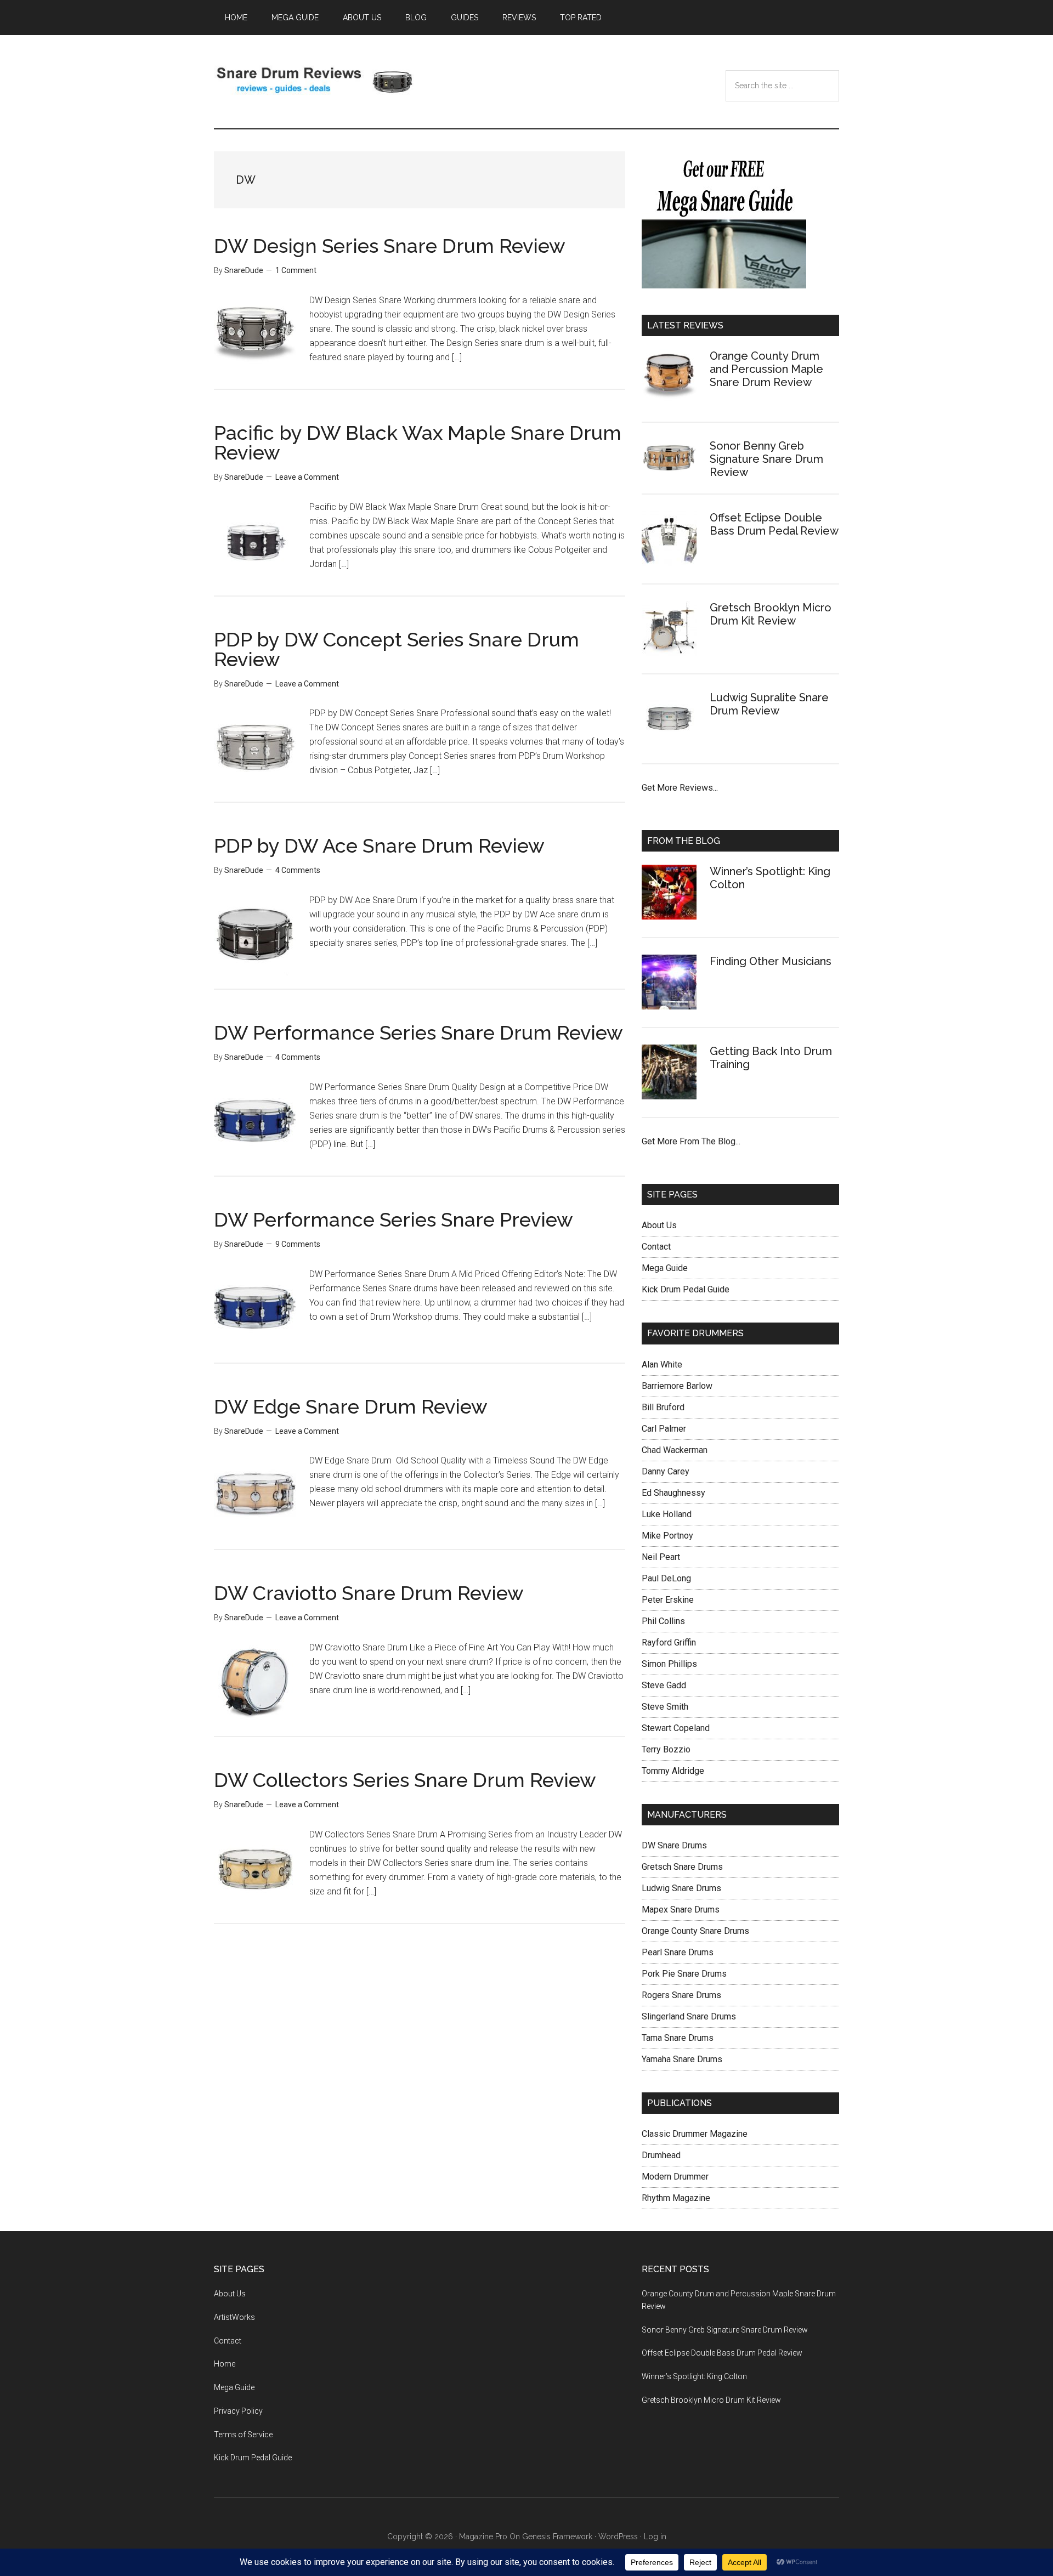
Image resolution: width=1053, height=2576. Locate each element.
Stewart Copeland (676, 1728)
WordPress (618, 2537)
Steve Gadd (664, 1685)
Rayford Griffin (669, 1642)
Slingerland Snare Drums (689, 2016)
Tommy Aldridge (673, 1771)
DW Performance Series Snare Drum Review (418, 1032)
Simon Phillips (669, 1664)
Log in (655, 2537)
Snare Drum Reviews (318, 82)
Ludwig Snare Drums (681, 1888)
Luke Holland (667, 1514)
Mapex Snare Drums (681, 1910)
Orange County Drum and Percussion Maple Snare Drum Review (766, 369)
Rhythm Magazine (676, 2198)
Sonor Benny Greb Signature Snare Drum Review (766, 459)
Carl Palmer (664, 1429)
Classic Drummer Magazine (695, 2134)
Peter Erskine (668, 1600)
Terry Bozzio (666, 1749)
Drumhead (661, 2155)
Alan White (662, 1364)
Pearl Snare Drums (678, 1952)
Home (225, 2364)
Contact (656, 1247)
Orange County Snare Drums (695, 1931)
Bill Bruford (663, 1407)
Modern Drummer (675, 2177)
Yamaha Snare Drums (682, 2059)
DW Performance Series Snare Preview (394, 1219)
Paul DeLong (666, 1578)
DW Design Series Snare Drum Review (390, 246)
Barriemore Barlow (677, 1386)
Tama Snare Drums (678, 2038)
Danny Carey (666, 1471)
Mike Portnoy (667, 1536)
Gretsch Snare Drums (682, 1867)
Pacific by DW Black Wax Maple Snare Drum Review (418, 442)
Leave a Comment (307, 477)
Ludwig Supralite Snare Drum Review (769, 704)
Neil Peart (661, 1557)
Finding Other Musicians (771, 961)
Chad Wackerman (675, 1450)
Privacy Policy (238, 2411)
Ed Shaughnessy (673, 1493)
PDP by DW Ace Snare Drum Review (379, 846)
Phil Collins (663, 1621)
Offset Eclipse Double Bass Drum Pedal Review (774, 524)
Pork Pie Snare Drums (684, 1974)
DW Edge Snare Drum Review (351, 1406)
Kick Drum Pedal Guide (686, 1289)
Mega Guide (665, 1268)
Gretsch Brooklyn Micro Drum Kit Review (771, 614)
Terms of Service (243, 2435)
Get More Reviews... (680, 788)
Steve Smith (665, 1707)
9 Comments (298, 1244)
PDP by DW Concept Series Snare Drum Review (397, 649)
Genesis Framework (557, 2537)
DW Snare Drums (674, 1845)
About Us (659, 1225)
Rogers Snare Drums (681, 1995)
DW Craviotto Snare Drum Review (369, 1593)
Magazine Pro (483, 2537)
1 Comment (296, 270)
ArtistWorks (234, 2317)
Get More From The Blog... (691, 1141)
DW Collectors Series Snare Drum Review (405, 1780)
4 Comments (298, 870)
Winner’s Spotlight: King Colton (694, 2376)
